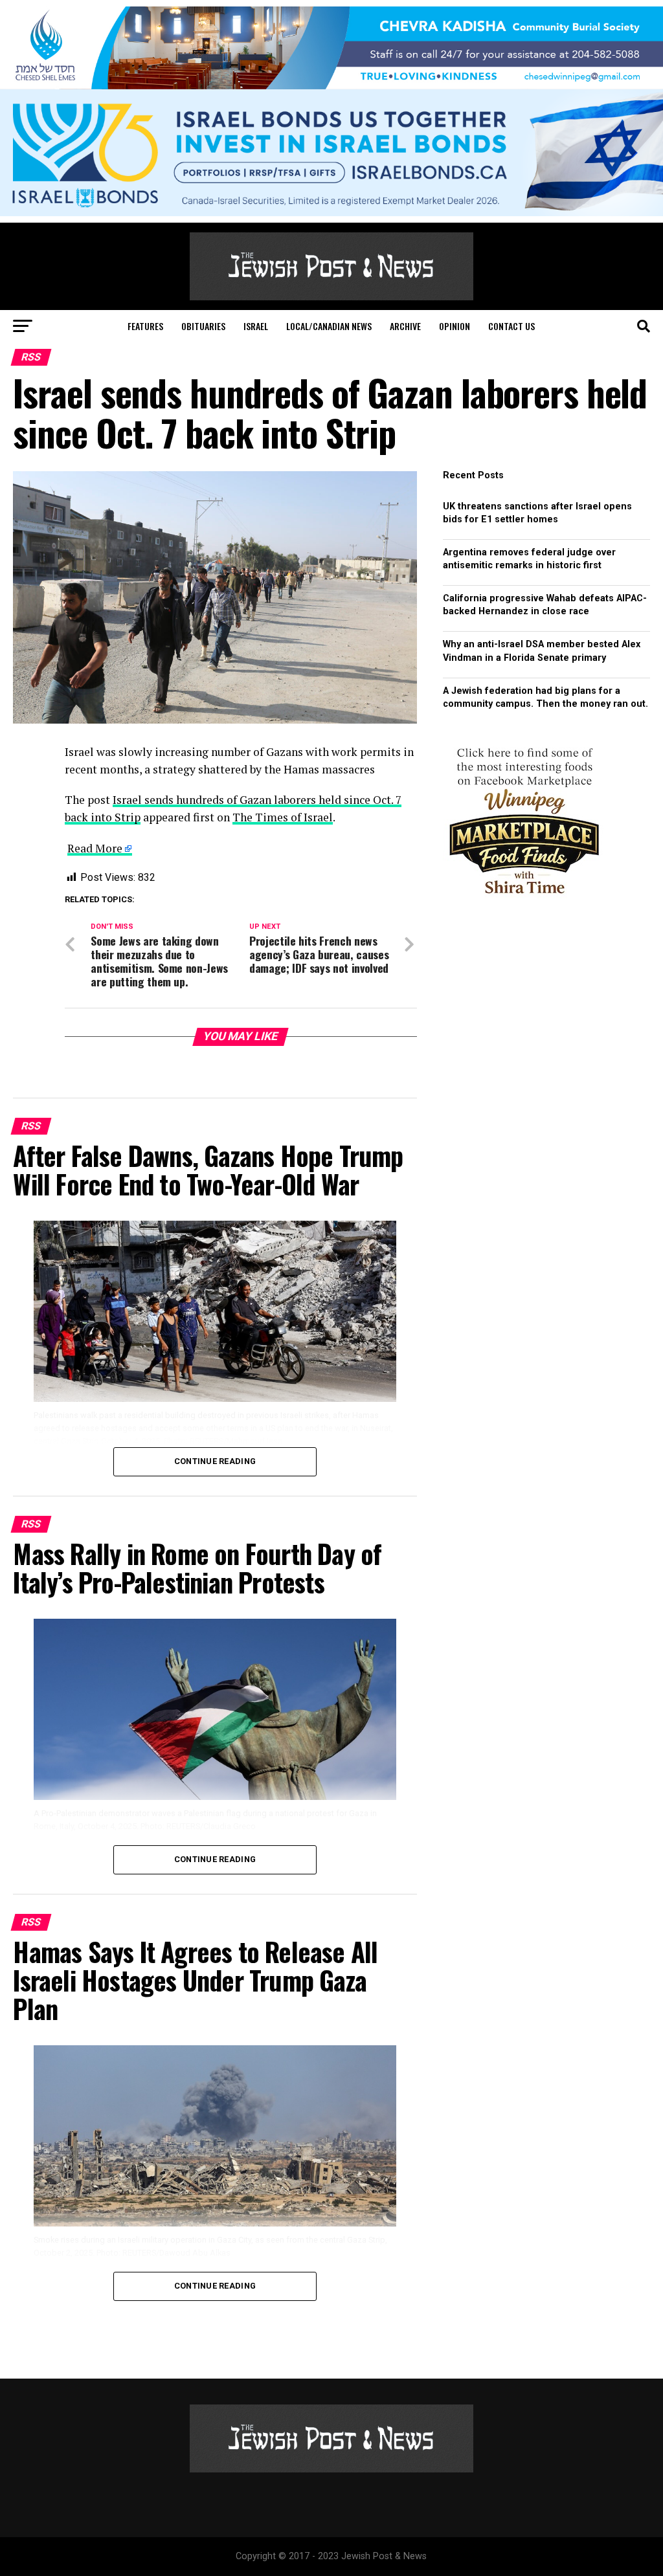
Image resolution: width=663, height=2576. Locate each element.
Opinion (455, 326)
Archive (405, 326)
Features (145, 326)
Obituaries (203, 326)
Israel (256, 326)
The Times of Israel (283, 817)
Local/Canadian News (329, 326)
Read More (95, 848)
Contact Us (511, 326)
